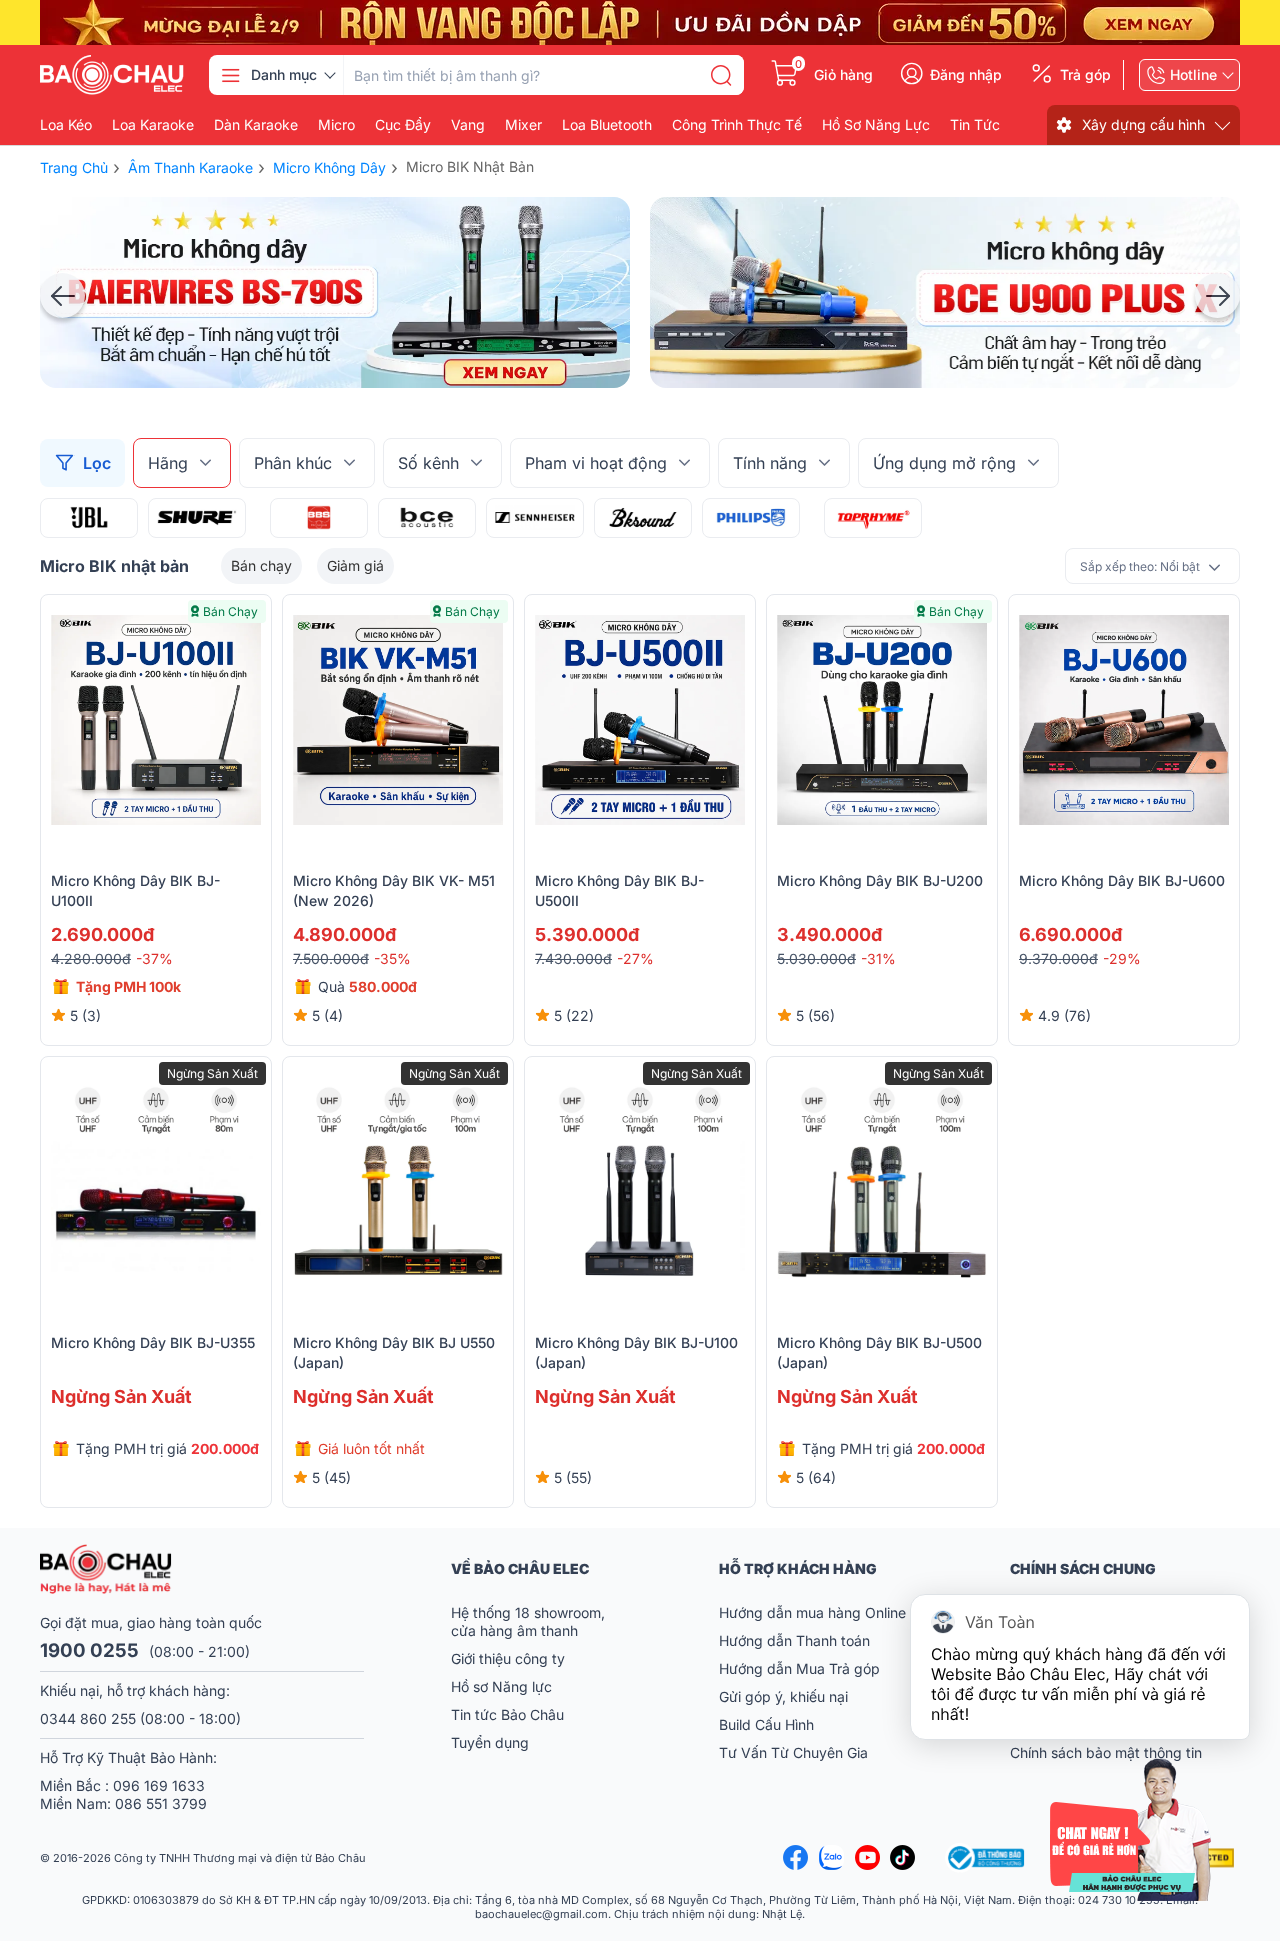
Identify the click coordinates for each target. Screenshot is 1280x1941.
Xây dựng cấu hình (1143, 124)
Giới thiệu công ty (508, 1658)
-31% (878, 958)
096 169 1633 (159, 1785)
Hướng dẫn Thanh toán (794, 1640)
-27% (635, 958)
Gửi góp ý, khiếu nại (783, 1696)
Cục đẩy (403, 125)
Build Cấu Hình (766, 1724)
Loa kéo (66, 125)
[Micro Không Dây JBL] (89, 518)
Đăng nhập (966, 75)
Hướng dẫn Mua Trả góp (799, 1668)
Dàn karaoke (256, 125)
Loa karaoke (153, 125)
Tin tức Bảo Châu (507, 1714)
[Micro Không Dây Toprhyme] (873, 518)
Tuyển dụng (490, 1742)
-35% (392, 958)
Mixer (523, 125)
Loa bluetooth (607, 125)
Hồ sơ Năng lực (501, 1686)
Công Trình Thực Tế (737, 125)
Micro (336, 125)
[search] (721, 75)
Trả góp (1085, 75)
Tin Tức (975, 125)
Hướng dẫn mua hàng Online (812, 1612)
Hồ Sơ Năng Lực (876, 125)
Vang (468, 125)
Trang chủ (74, 167)
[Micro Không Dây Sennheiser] (535, 518)
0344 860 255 (88, 1718)
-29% (1122, 958)
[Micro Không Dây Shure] (197, 518)
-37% (154, 958)
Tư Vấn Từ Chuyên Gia (795, 1752)
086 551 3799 (161, 1803)
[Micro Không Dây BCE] (427, 518)
